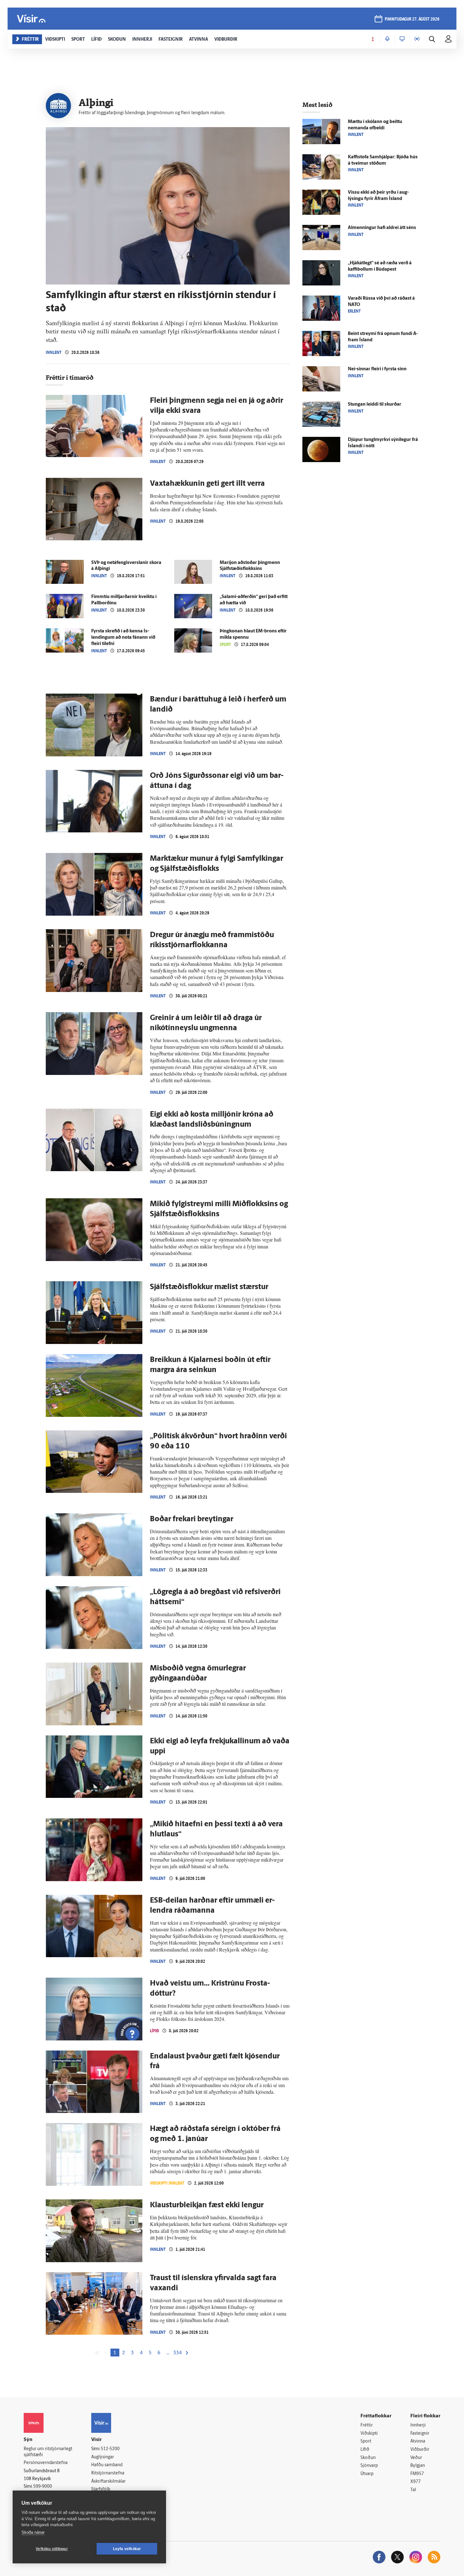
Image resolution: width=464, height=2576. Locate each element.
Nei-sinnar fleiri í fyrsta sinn (377, 369)
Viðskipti (369, 2434)
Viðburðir (420, 2450)
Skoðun (368, 2458)
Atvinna (418, 2441)
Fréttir (367, 2425)
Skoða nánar (33, 2532)
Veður (416, 2458)
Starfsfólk (101, 2489)
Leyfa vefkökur (127, 2549)
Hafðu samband (107, 2465)
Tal (413, 2490)
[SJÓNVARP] (402, 39)
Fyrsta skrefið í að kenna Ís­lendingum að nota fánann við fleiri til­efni (123, 638)
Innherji (418, 2425)
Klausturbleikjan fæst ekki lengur (207, 2205)
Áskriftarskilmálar (108, 2482)
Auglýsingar (103, 2457)
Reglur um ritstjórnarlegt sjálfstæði (48, 2452)
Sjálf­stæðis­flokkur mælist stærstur (209, 1287)
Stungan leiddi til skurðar (375, 405)
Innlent (54, 352)
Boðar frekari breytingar (192, 1519)
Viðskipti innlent (167, 2183)
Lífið (155, 2031)
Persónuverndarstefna (46, 2463)
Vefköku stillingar (52, 2549)
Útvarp (367, 2474)
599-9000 (43, 2487)
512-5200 (110, 2449)
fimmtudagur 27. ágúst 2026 (412, 19)
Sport (225, 645)
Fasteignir (420, 2434)
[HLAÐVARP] (387, 39)
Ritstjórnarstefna (108, 2473)
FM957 (417, 2474)
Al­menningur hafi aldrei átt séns (382, 228)
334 (178, 2353)
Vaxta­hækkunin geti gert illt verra (207, 484)
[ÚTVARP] (417, 39)
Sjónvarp (369, 2466)
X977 (416, 2482)
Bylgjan (418, 2466)
